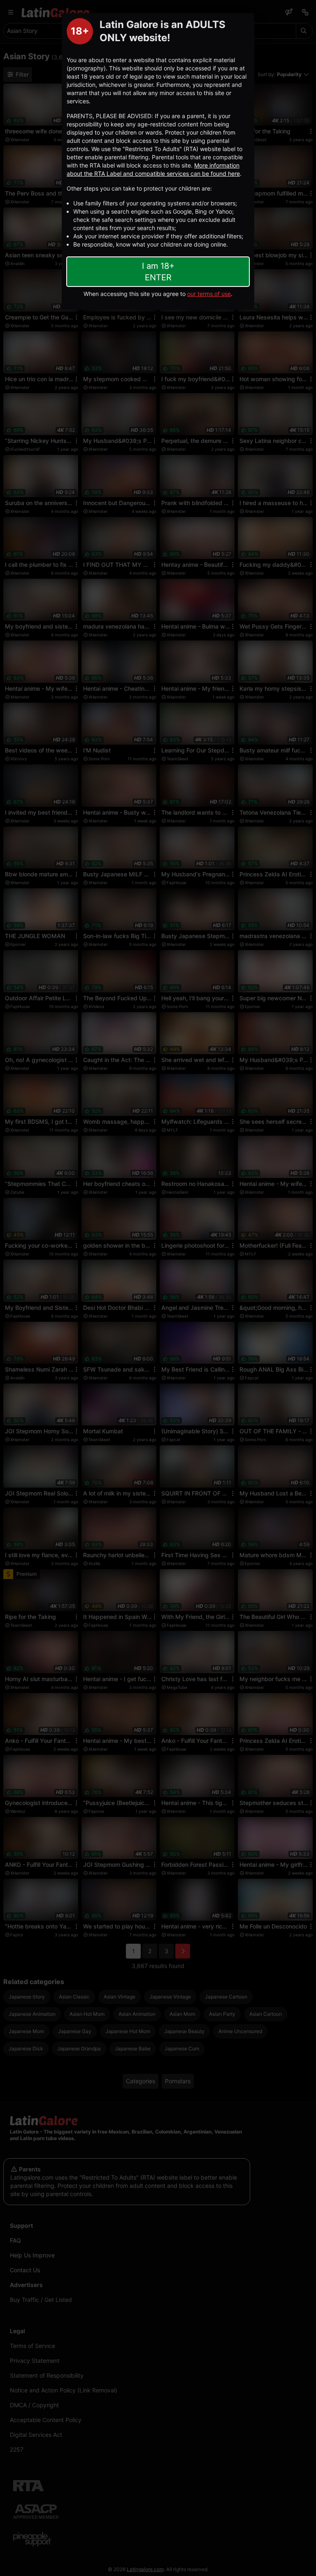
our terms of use (209, 294)
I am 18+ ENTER (158, 272)
